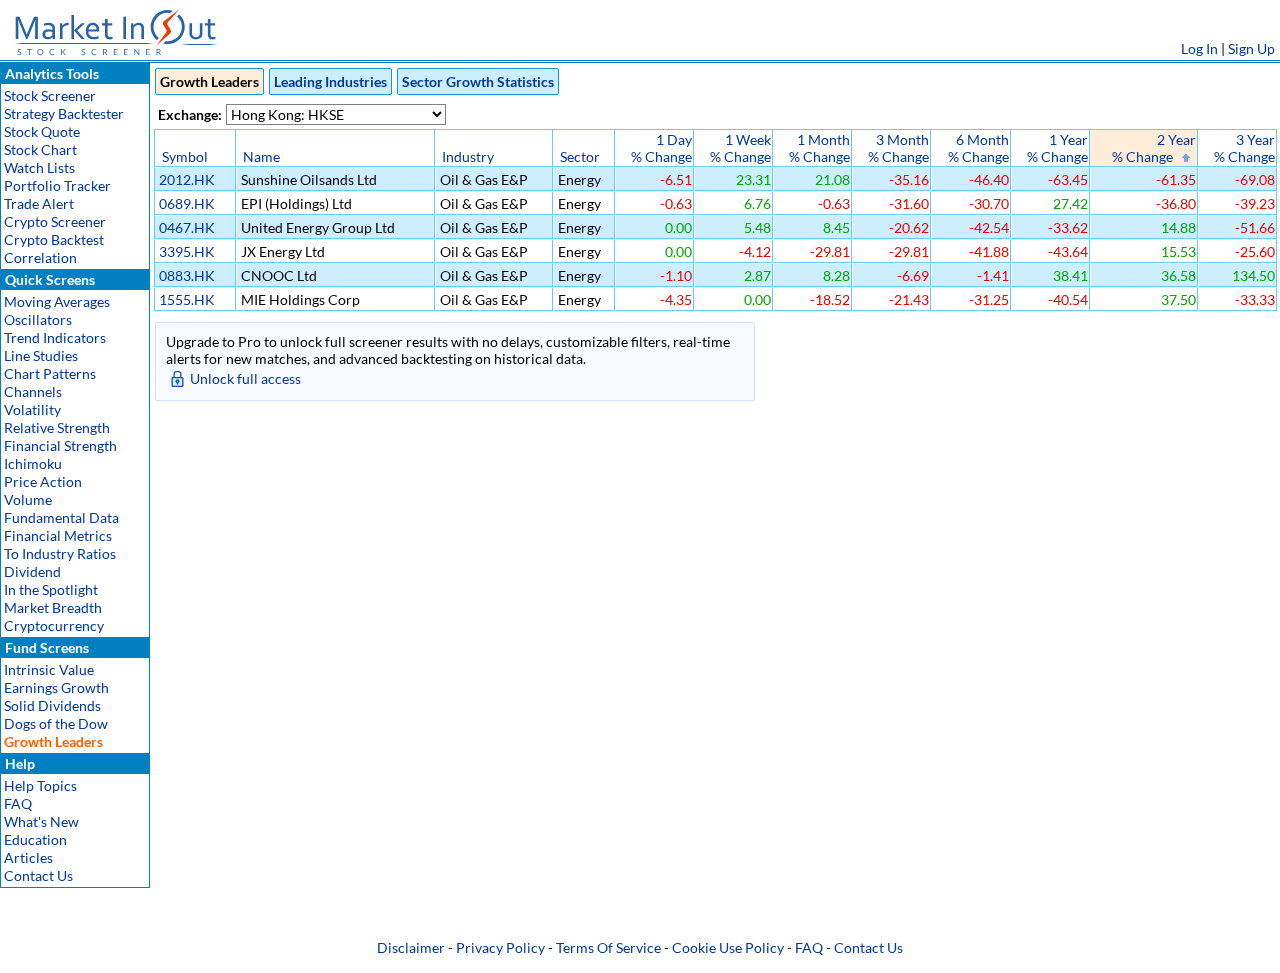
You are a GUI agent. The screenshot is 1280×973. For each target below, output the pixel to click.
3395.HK (187, 251)
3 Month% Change (898, 148)
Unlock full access (245, 378)
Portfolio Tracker (57, 185)
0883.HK (187, 275)
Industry (468, 156)
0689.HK (187, 203)
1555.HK (187, 299)
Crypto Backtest (54, 239)
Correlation (40, 257)
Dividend (32, 571)
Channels (33, 391)
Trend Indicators (55, 337)
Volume (28, 499)
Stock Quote (42, 131)
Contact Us (38, 875)
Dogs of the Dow (56, 723)
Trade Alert (39, 203)
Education (35, 839)
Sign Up (1251, 48)
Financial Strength (60, 445)
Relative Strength (57, 427)
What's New (41, 821)
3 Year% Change (1244, 148)
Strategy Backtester (64, 113)
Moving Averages (57, 301)
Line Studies (41, 355)
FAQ (18, 803)
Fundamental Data (61, 517)
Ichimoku (33, 463)
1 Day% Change (661, 148)
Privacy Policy (500, 947)
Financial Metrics (58, 535)
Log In (1199, 48)
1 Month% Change (819, 148)
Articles (28, 857)
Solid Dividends (52, 705)
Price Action (43, 481)
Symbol (185, 156)
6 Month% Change (978, 148)
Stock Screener (50, 95)
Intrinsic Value (49, 669)
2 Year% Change (1154, 148)
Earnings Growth (56, 687)
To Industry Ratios (60, 553)
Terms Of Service (608, 947)
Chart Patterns (50, 373)
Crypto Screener (55, 221)
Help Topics (40, 785)
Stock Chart (40, 149)
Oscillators (38, 319)
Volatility (32, 409)
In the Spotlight (51, 589)
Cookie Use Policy (728, 947)
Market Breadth (53, 607)
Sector (580, 156)
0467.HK (187, 227)
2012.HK (187, 179)
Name (261, 156)
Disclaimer (411, 947)
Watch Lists (39, 167)
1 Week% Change (740, 148)
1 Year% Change (1057, 148)
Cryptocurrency (54, 625)
